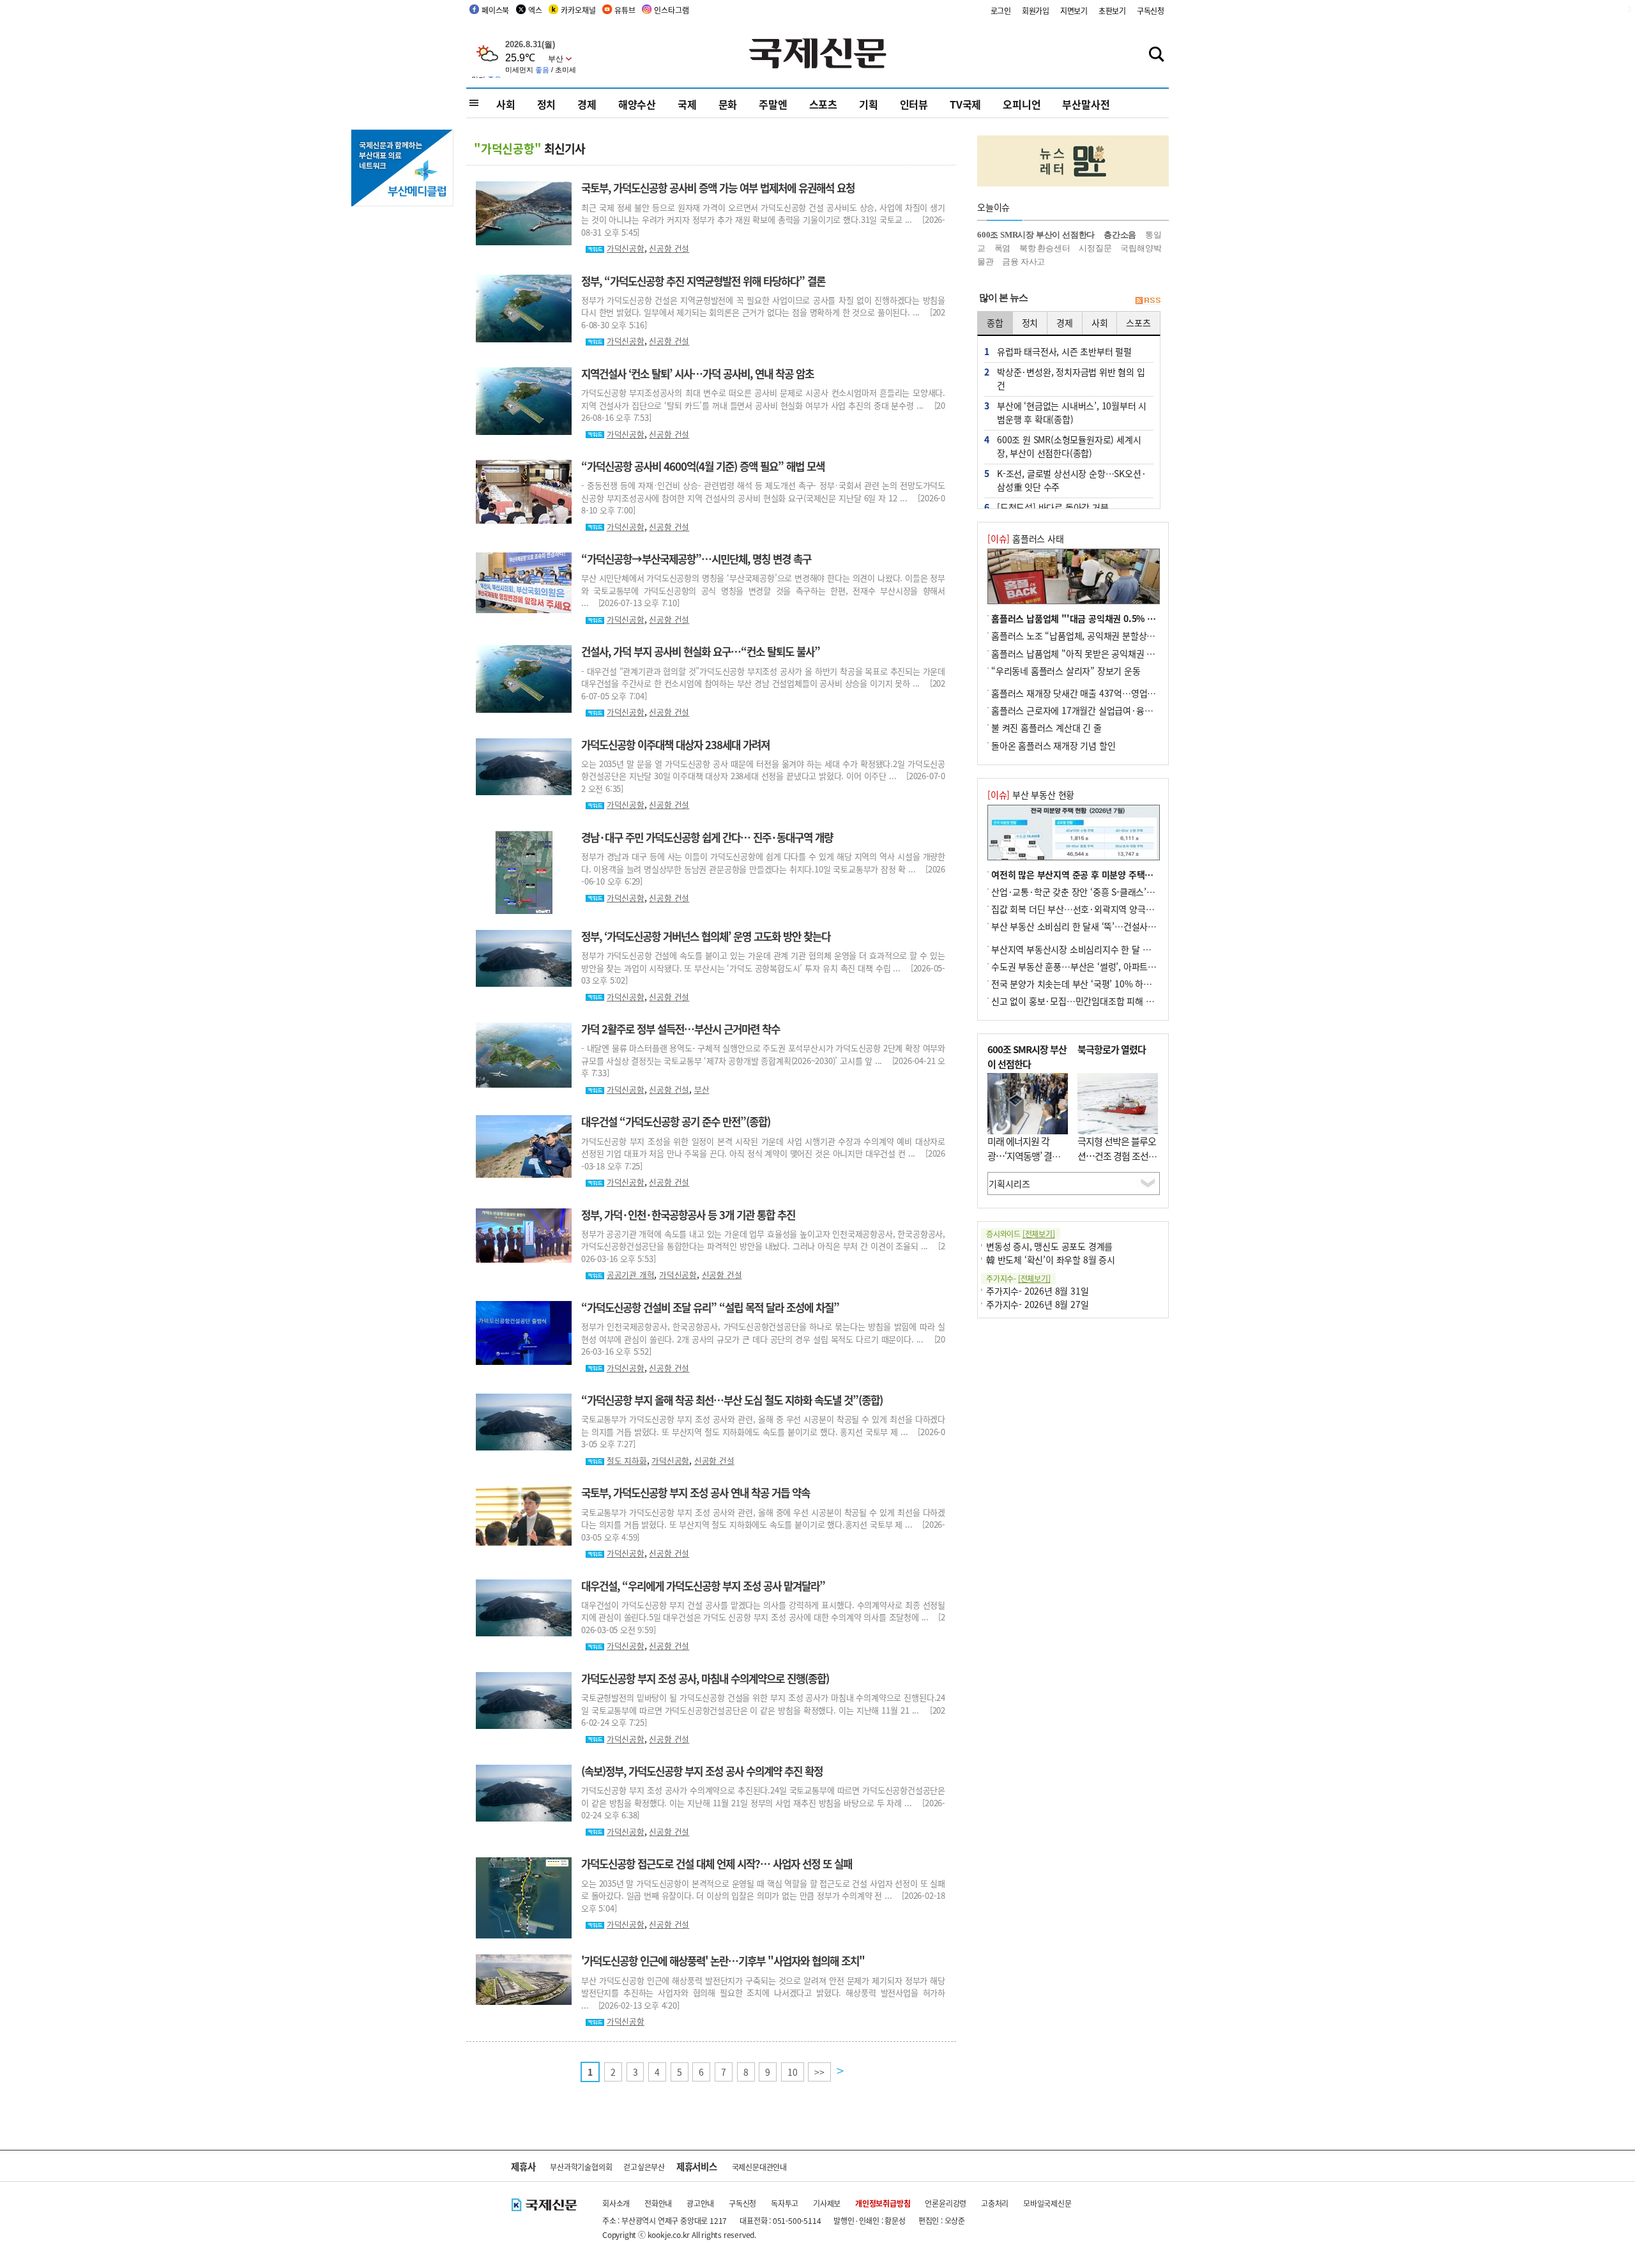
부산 (702, 1089)
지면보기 (1074, 11)
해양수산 (637, 104)
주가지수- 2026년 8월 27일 (1037, 1304)
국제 (687, 104)
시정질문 (1095, 248)
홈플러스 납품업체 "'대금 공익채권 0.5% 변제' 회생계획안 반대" (1112, 618)
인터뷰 (914, 104)
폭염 (1003, 248)
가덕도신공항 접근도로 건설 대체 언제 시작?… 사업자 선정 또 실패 (717, 1864)
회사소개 (616, 2203)
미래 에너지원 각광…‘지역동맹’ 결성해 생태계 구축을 (1024, 1155)
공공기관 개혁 (631, 1275)
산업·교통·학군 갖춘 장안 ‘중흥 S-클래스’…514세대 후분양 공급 (1112, 892)
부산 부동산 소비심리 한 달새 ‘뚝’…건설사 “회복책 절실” (1097, 926)
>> (819, 2072)
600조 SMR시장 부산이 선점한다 (1036, 235)
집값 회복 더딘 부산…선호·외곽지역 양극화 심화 (1082, 909)
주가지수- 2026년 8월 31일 (1037, 1291)
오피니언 (1022, 104)
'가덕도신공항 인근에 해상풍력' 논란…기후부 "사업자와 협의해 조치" (723, 1961)
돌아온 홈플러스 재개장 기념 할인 (1053, 745)
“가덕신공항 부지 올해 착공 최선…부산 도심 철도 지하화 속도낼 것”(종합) (732, 1400)
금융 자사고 (1023, 262)
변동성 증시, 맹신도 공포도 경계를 (1049, 1246)
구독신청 (1151, 11)
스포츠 (823, 104)
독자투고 (785, 2203)
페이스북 (495, 10)
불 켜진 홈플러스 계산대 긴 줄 (1046, 727)
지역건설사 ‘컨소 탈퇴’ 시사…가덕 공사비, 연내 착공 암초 (697, 374)
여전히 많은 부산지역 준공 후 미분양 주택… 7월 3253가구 (1099, 874)
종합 (995, 323)
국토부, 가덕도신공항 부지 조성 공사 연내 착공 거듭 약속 (696, 1493)
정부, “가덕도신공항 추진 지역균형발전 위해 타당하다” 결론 (703, 281)
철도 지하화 (627, 1460)
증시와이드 (1021, 1234)
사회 (506, 104)
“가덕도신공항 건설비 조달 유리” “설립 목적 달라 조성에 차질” (710, 1307)
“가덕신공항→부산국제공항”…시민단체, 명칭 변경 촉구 (696, 559)
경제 (587, 104)
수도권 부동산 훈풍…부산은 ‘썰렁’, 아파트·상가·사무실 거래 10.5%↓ (1123, 966)
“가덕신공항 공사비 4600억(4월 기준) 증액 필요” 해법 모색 (703, 466)
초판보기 (1112, 11)
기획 (869, 104)
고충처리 (995, 2203)
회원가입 (1036, 11)
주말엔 (773, 104)
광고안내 (700, 2203)
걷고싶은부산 (644, 2167)
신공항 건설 (669, 248)
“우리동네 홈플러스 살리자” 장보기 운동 (1066, 671)
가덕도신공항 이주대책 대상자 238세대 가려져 (675, 745)
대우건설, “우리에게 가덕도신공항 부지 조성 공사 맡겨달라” (703, 1586)
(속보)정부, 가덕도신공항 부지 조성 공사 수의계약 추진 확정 (702, 1771)
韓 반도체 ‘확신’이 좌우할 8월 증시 (1051, 1260)
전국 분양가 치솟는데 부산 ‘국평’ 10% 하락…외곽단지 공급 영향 (1111, 984)
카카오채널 (578, 10)
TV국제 (965, 104)
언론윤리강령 (946, 2203)
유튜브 (625, 10)
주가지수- (1018, 1278)
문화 (728, 104)
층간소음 (1120, 235)
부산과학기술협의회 (581, 2167)
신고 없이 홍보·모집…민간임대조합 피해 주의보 (1081, 1001)
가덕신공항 (626, 248)
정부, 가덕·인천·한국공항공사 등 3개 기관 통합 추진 (688, 1215)
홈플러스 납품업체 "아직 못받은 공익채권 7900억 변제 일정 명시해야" (1122, 653)
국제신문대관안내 (759, 2167)
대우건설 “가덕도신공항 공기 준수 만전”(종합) (676, 1122)
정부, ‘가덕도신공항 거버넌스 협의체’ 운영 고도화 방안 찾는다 (706, 936)
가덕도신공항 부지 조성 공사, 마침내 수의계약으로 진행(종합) (705, 1678)
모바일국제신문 (1047, 2203)
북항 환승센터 (1045, 248)
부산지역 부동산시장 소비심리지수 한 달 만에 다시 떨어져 (1098, 949)
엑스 (535, 10)
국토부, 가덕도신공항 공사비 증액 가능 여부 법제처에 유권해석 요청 (718, 188)
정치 (547, 104)
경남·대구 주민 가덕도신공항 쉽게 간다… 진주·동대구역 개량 (707, 837)
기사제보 (827, 2203)
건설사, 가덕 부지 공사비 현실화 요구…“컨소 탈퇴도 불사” (701, 651)
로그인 (1001, 11)
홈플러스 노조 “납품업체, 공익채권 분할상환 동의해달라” (1097, 635)
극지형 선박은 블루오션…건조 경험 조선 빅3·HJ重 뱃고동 (1117, 1155)
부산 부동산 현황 (1031, 795)
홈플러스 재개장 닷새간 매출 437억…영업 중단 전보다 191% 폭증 (1114, 693)
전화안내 (658, 2203)
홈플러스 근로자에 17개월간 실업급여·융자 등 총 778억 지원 (1105, 710)
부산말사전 (1086, 104)
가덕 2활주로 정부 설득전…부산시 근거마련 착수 (681, 1029)
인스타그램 (671, 10)
